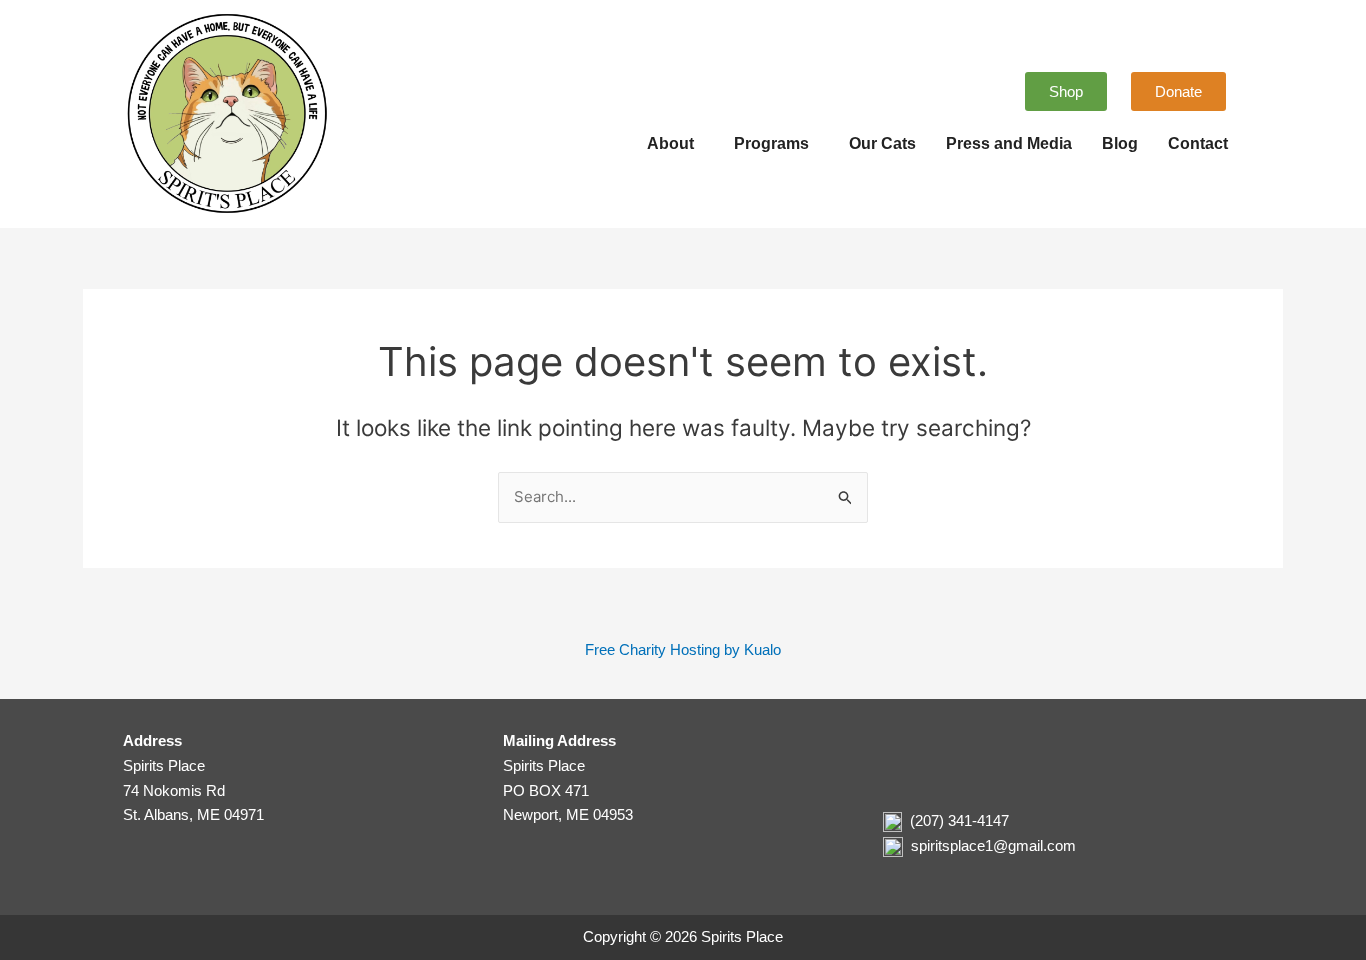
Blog (1120, 143)
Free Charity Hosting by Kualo (683, 649)
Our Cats (882, 143)
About (670, 143)
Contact (1198, 143)
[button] (675, 144)
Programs (771, 143)
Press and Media (1009, 143)
